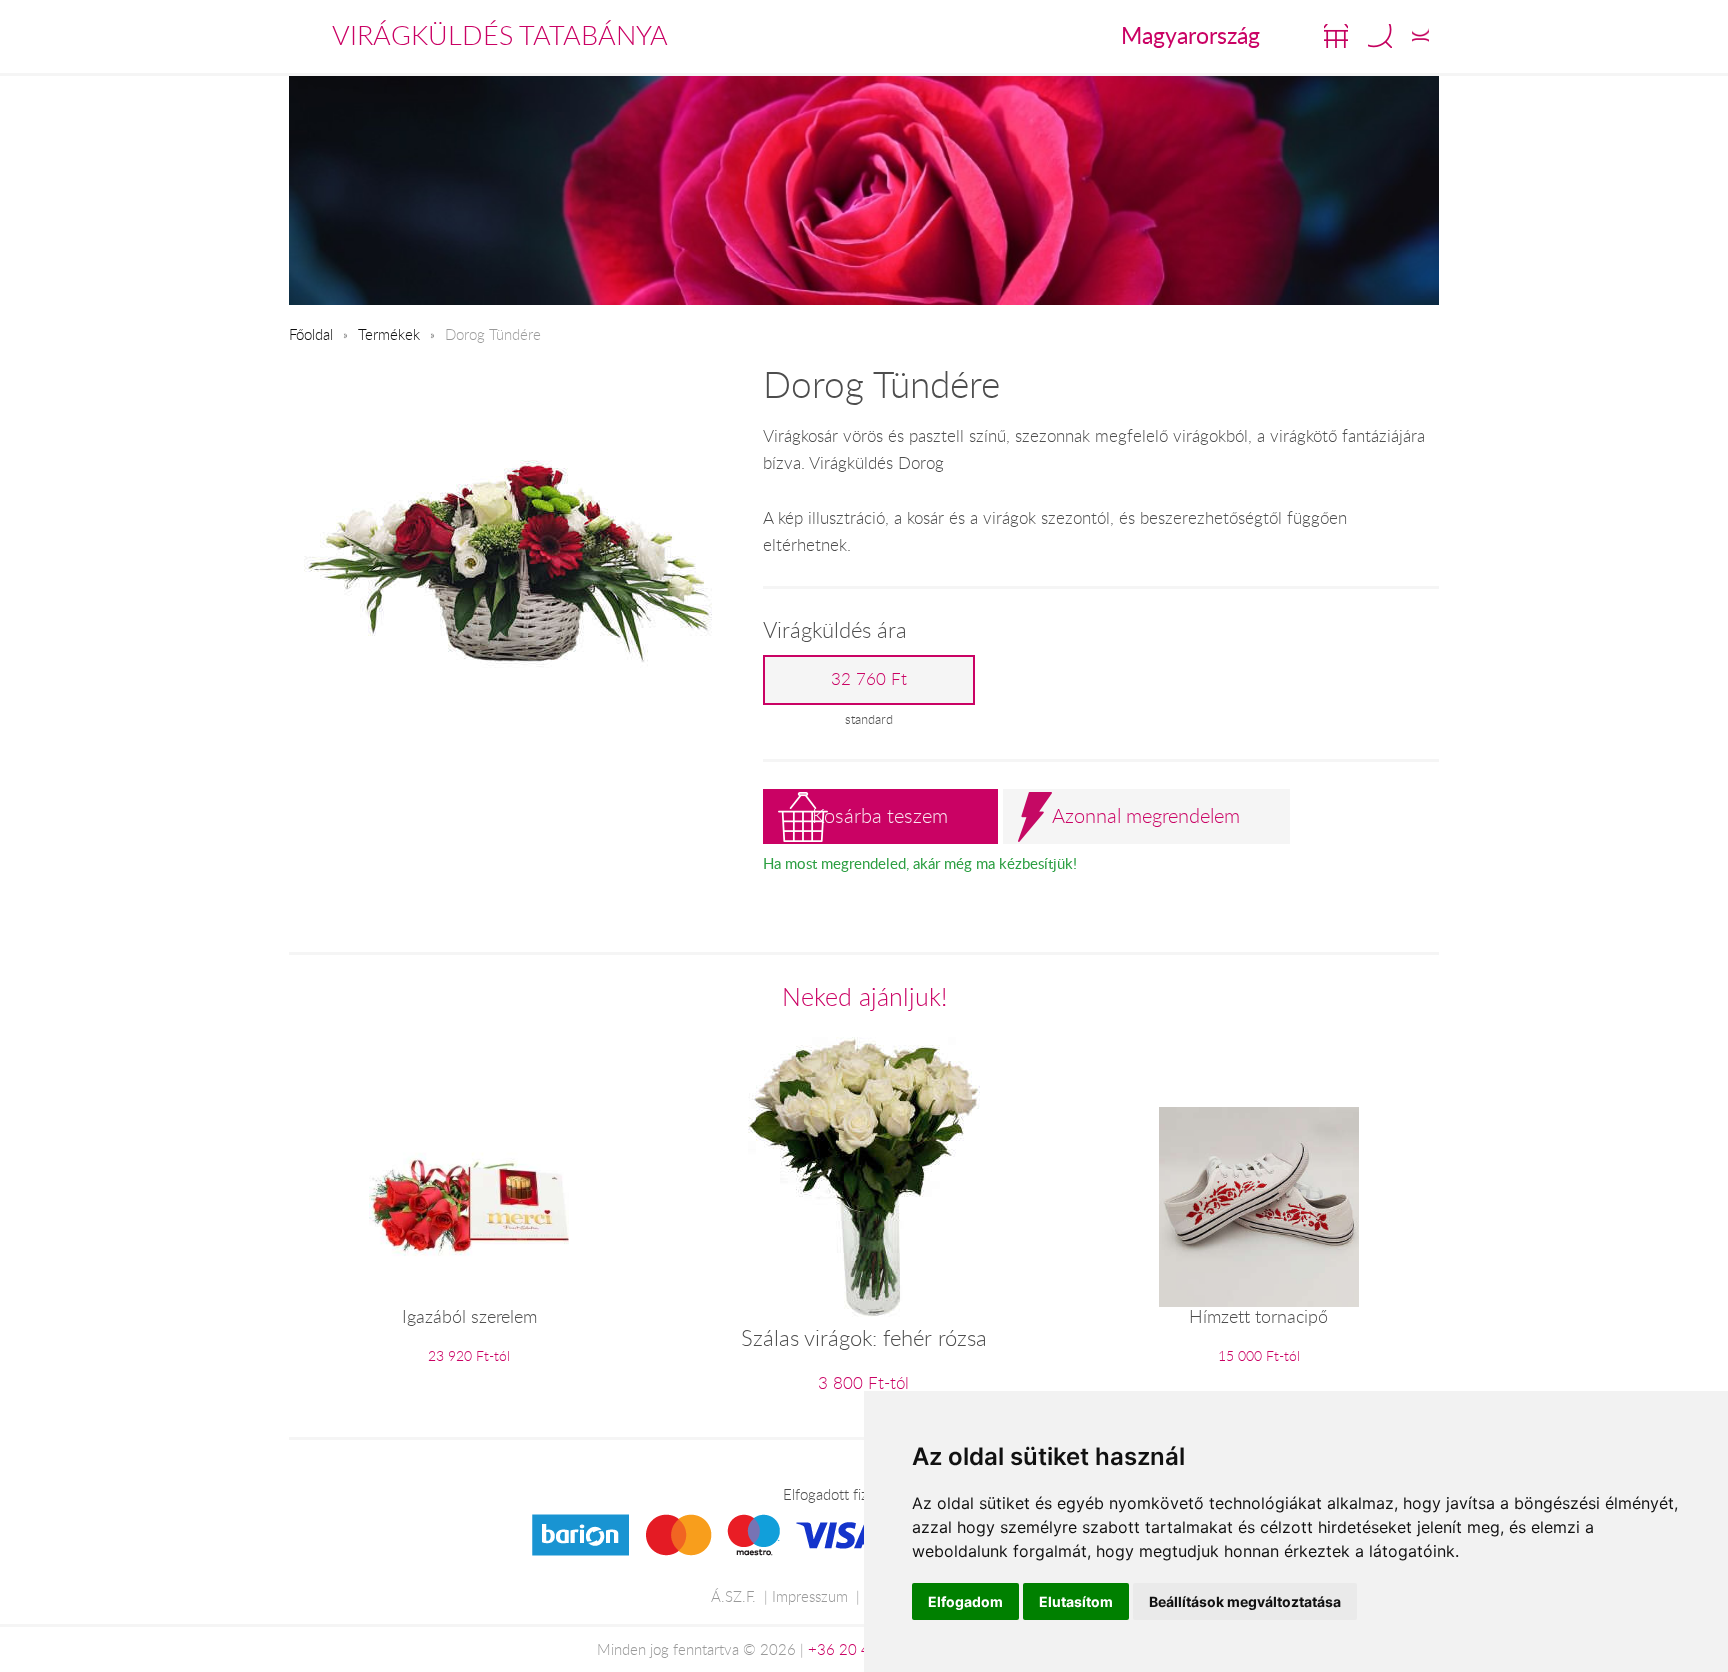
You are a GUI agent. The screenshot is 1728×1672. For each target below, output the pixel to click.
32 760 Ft (869, 679)
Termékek (389, 334)
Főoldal (311, 334)
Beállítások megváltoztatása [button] (1245, 1601)
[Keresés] (1380, 36)
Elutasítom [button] (1076, 1601)
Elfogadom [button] (965, 1601)
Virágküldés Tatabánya (500, 35)
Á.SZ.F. (733, 1596)
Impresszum (810, 1596)
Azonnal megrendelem (1146, 815)
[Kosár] (1336, 36)
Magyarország (1190, 35)
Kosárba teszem (880, 815)
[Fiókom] (1420, 36)
